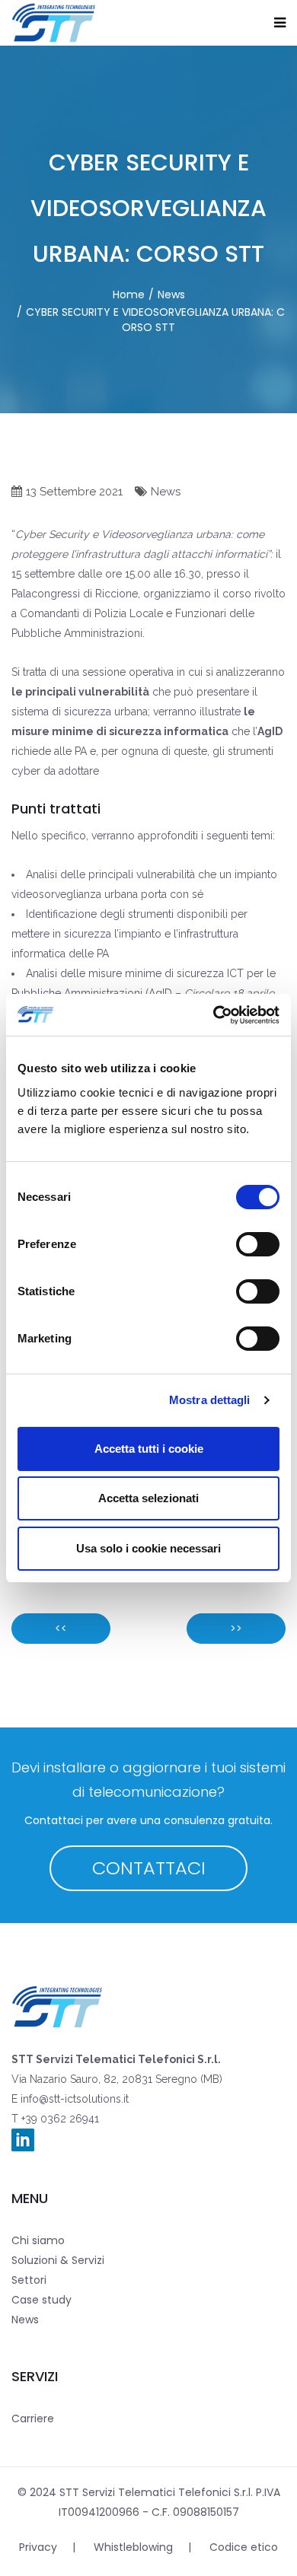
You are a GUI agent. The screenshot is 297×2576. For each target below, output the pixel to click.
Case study (42, 2300)
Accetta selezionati (148, 1498)
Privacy (38, 2547)
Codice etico (244, 2547)
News (171, 295)
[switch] (258, 1244)
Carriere (33, 2418)
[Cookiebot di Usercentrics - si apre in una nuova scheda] (214, 1015)
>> (236, 1629)
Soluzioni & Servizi (58, 2260)
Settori (29, 2280)
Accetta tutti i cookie (149, 1449)
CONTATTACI (149, 1868)
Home (129, 295)
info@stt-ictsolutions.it (73, 2099)
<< (61, 1629)
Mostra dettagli (210, 1400)
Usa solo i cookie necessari (148, 1548)
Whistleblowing (133, 2547)
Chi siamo (38, 2240)
